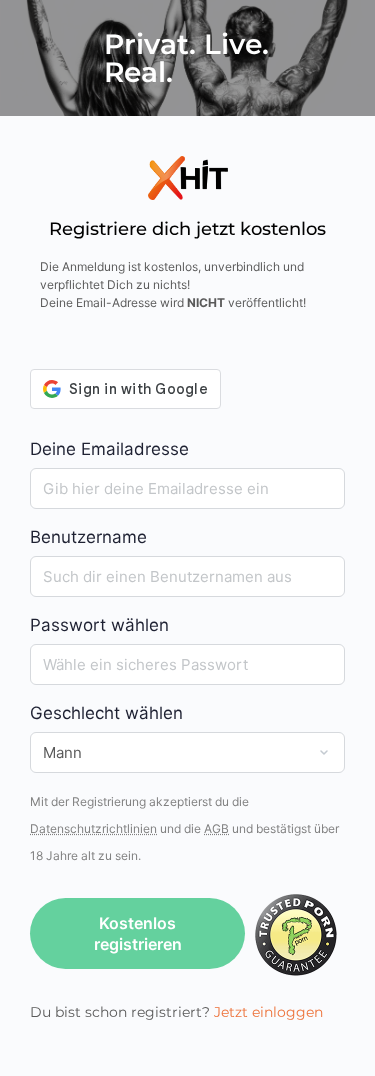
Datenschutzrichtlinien (93, 828)
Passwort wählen (99, 625)
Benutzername (88, 537)
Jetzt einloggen (268, 1012)
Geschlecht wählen (106, 713)
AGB (216, 828)
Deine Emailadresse (109, 449)
